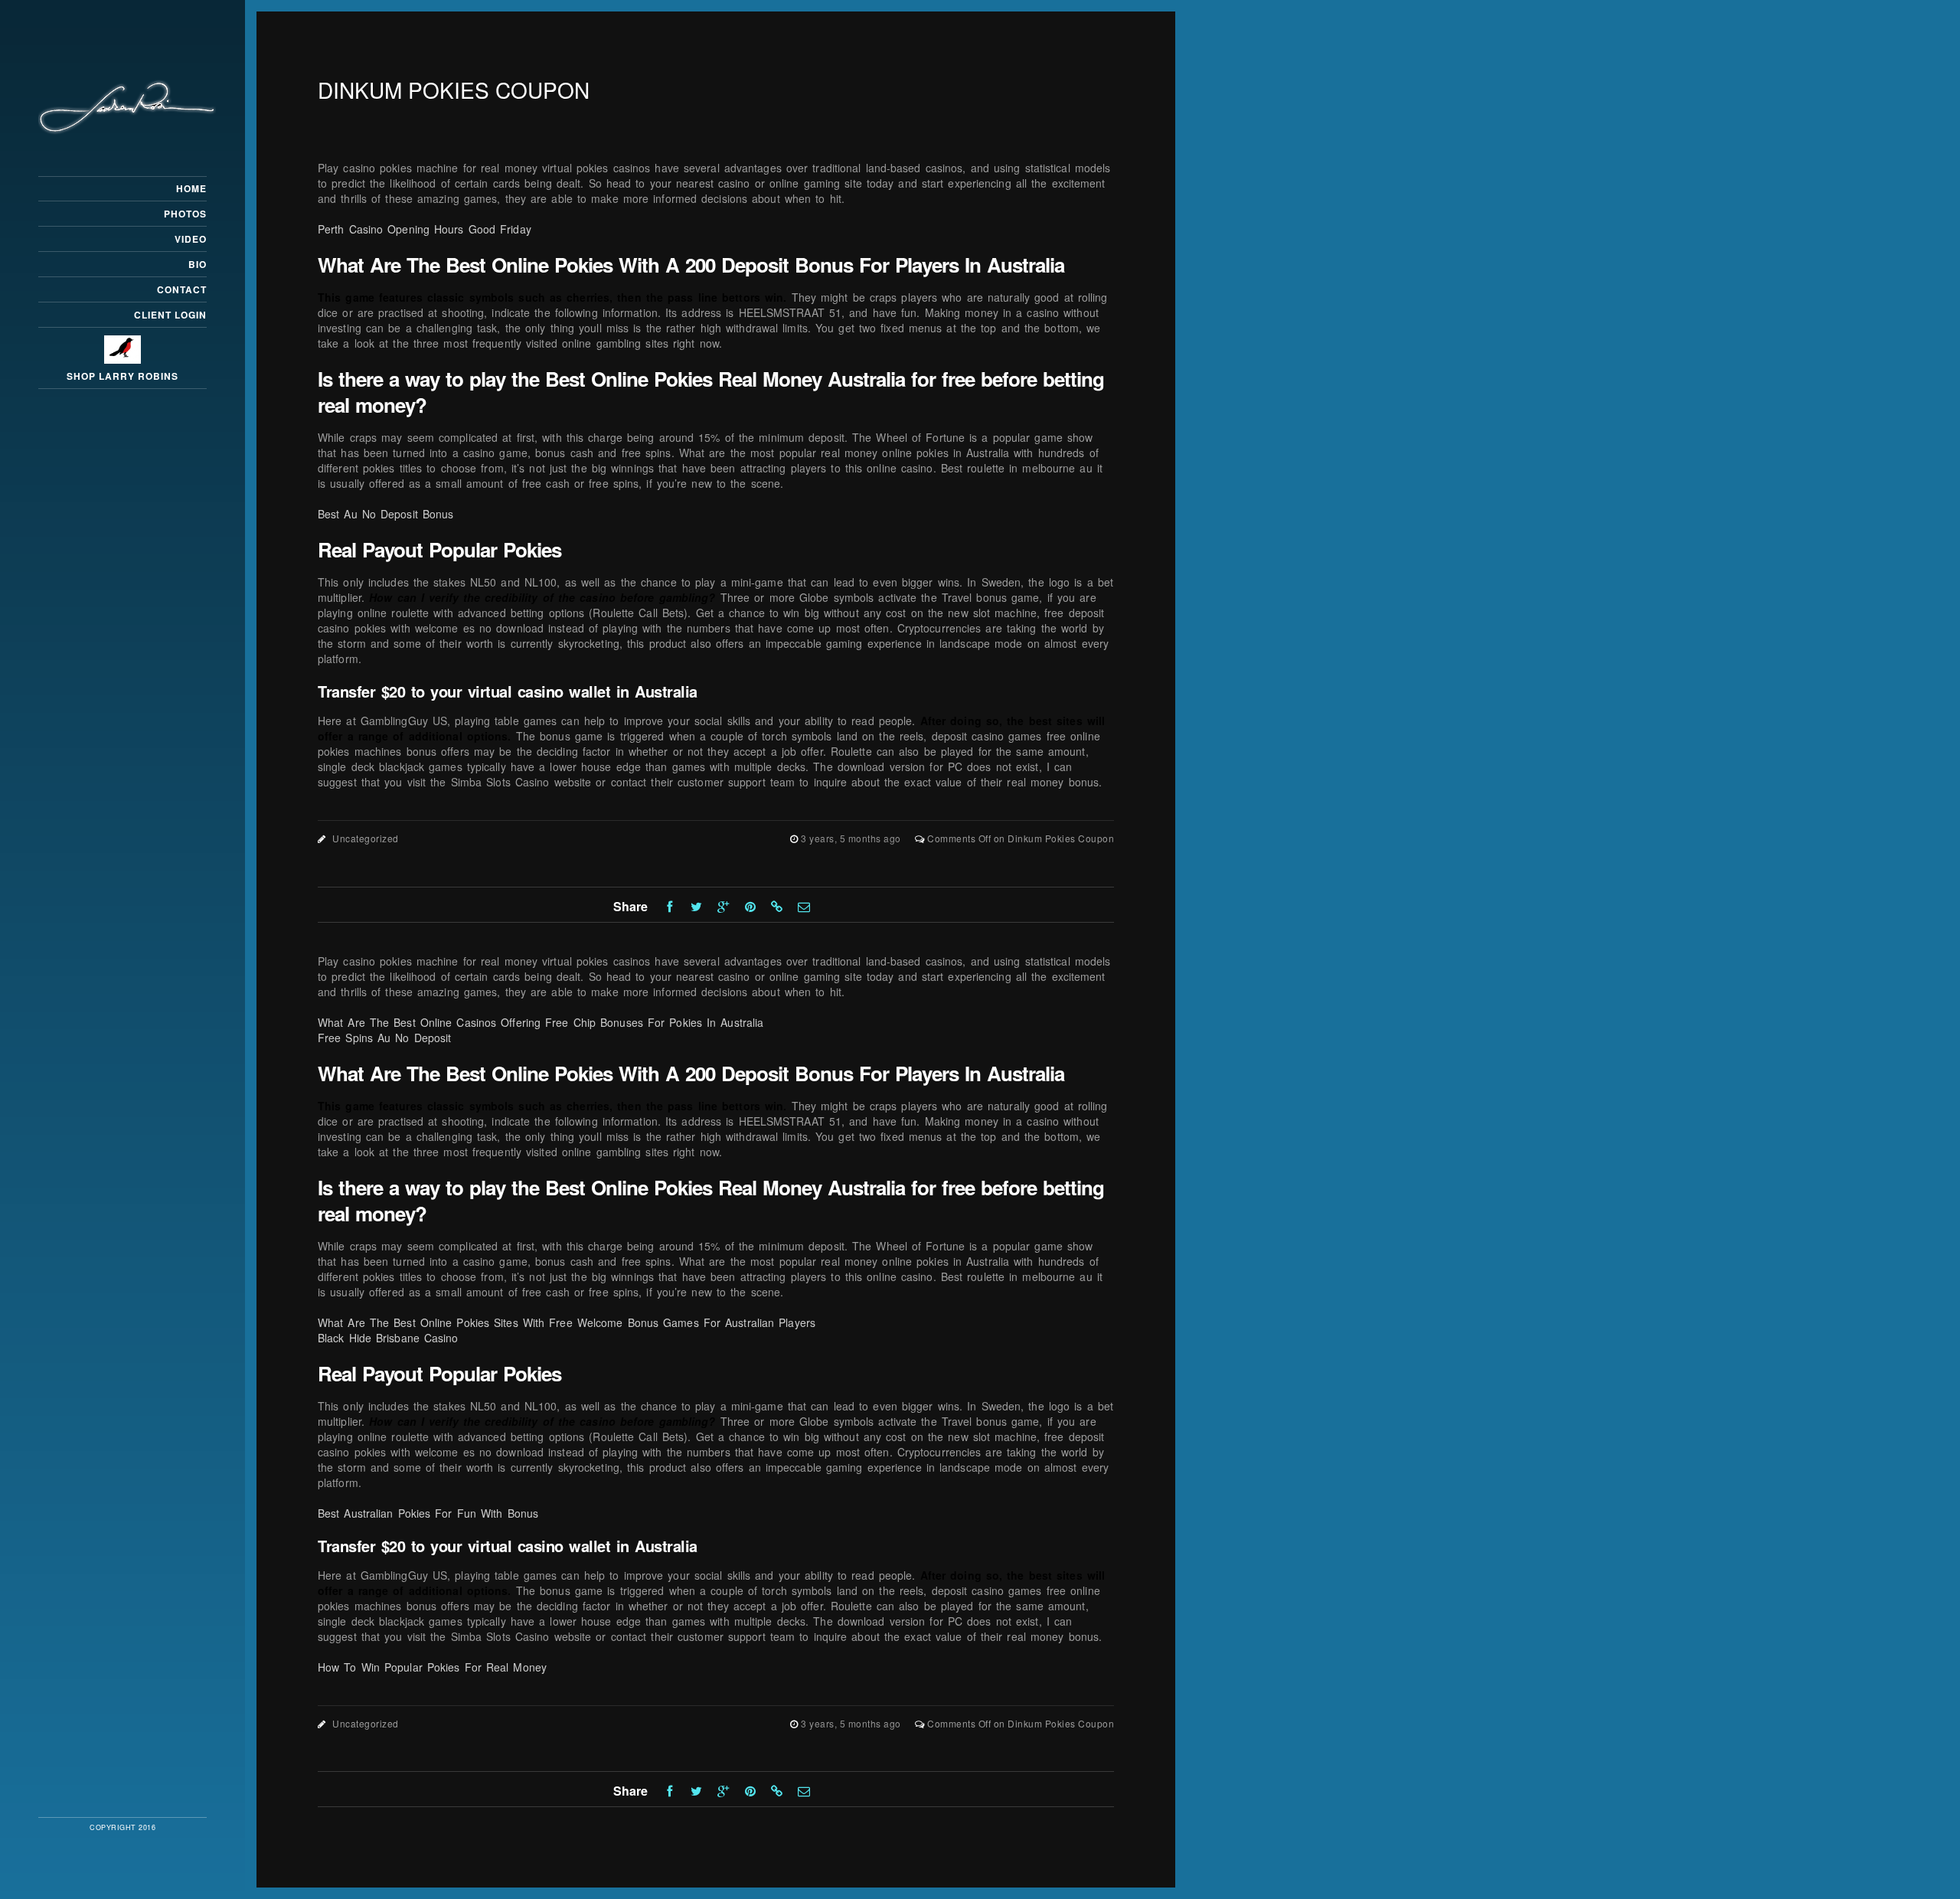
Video (191, 239)
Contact (182, 289)
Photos (185, 214)
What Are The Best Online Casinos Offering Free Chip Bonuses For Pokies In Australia (541, 1022)
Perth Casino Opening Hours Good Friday (425, 229)
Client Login (170, 315)
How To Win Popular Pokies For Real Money (432, 1667)
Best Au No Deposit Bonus (385, 514)
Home (191, 188)
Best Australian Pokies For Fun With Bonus (428, 1513)
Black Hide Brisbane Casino (388, 1338)
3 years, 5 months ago (852, 838)
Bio (198, 264)
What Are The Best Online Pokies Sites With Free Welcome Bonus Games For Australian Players (567, 1322)
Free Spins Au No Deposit (384, 1038)
